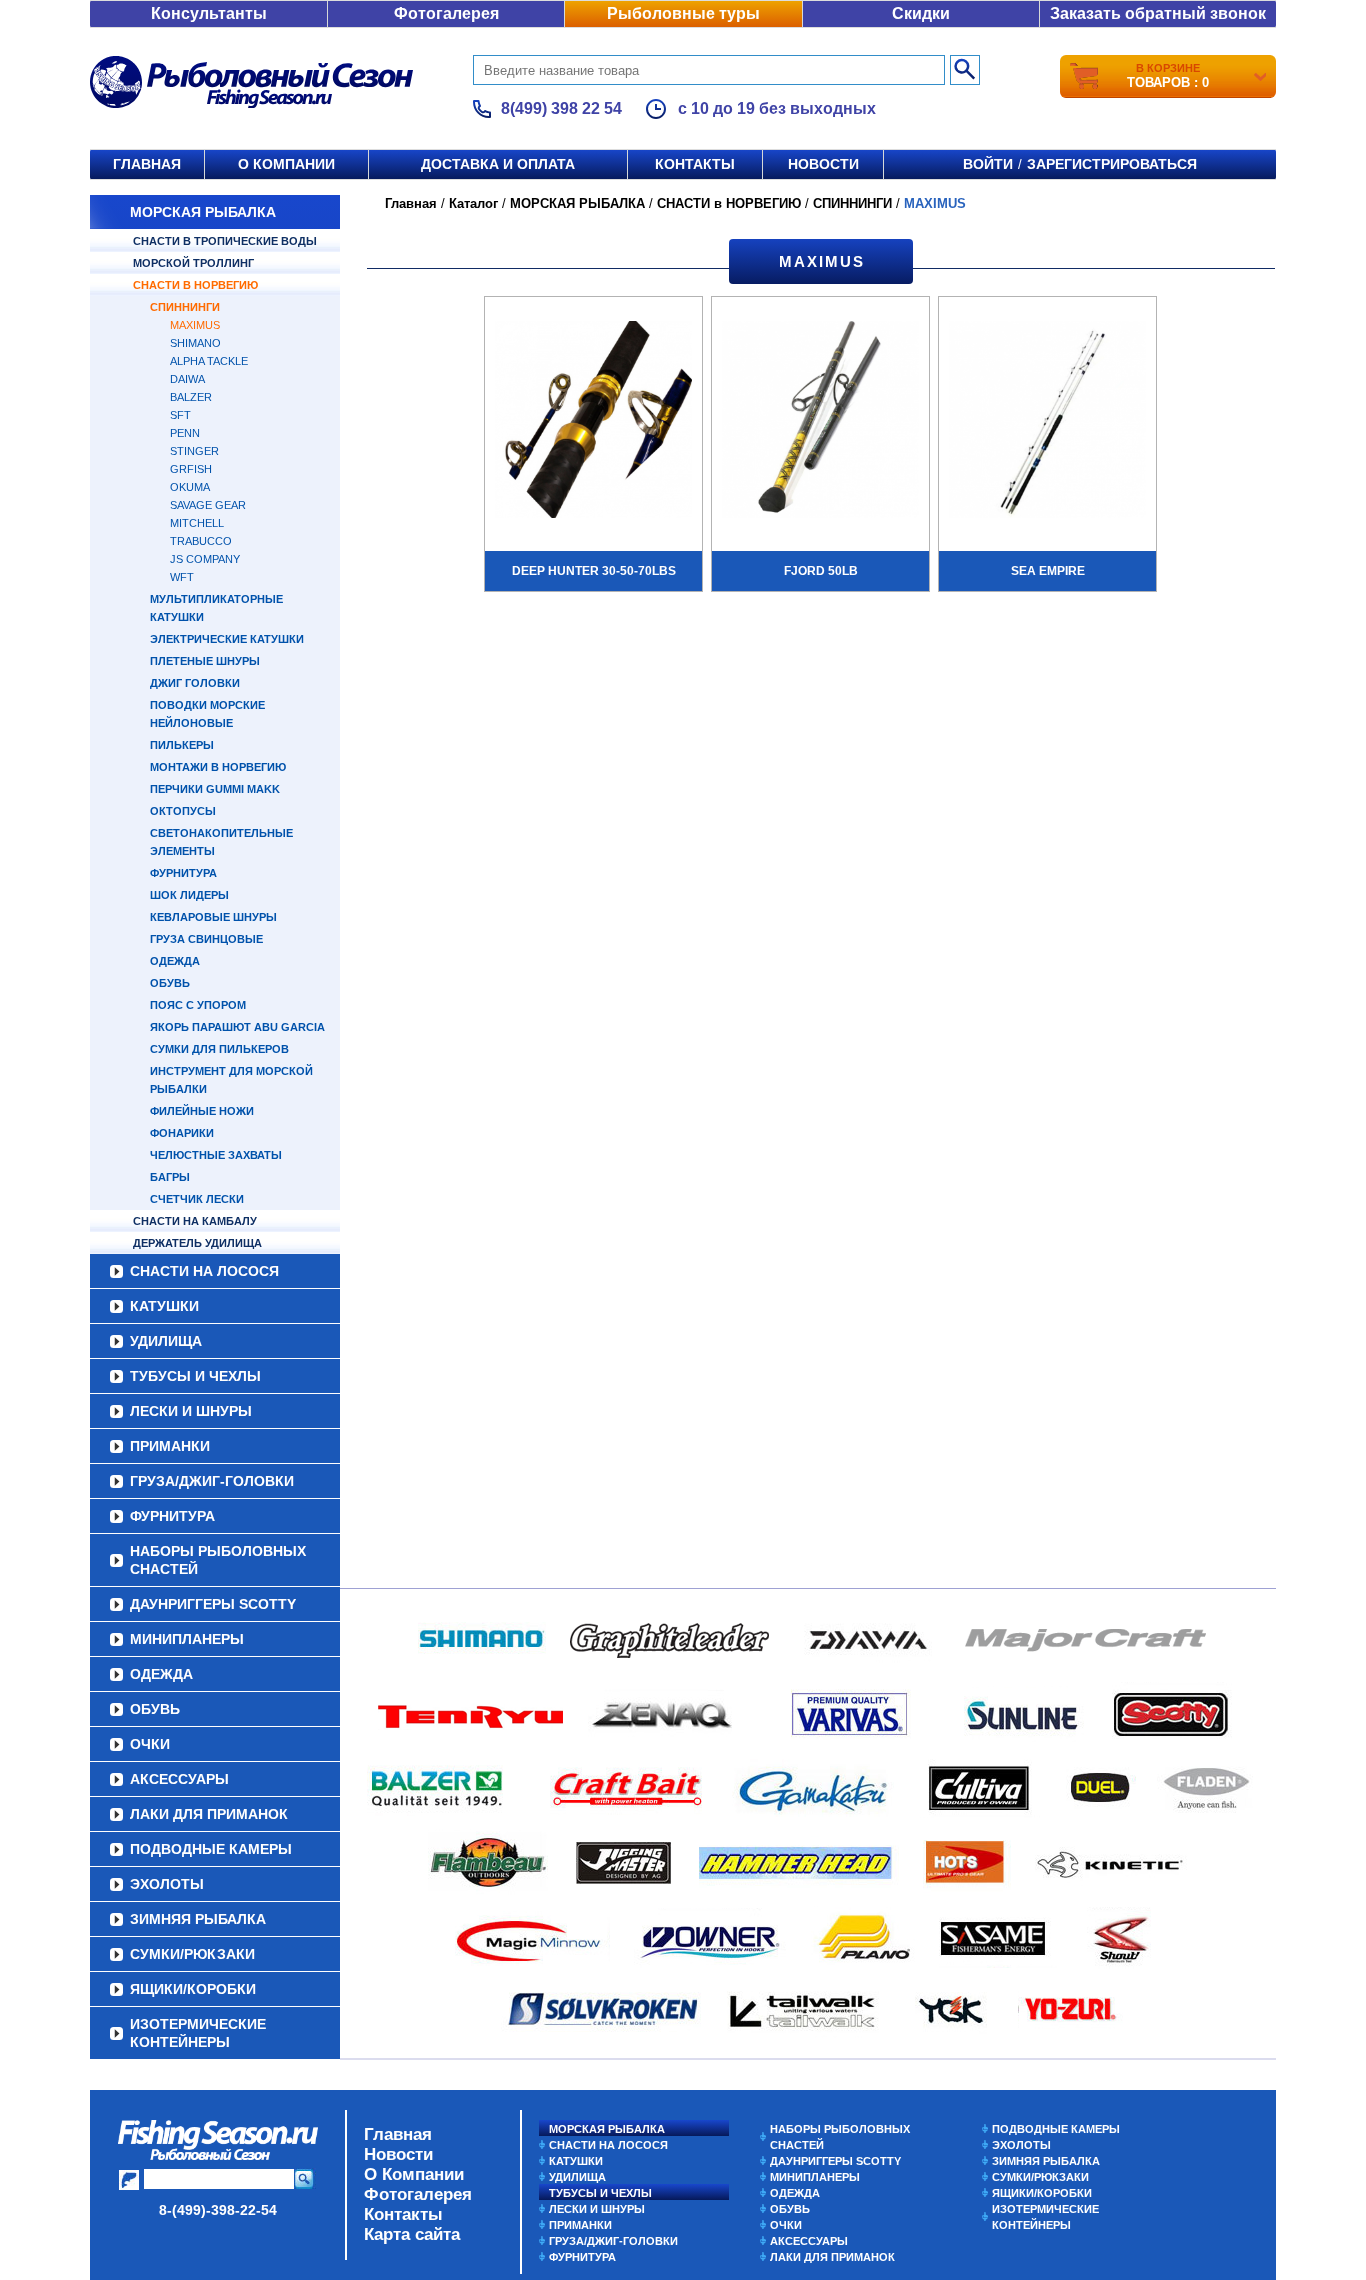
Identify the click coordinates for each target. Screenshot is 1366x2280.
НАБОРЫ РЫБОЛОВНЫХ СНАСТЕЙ (218, 1560)
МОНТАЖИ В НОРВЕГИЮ (218, 767)
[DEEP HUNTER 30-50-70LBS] (593, 422)
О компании (286, 164)
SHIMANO (195, 343)
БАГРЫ (170, 1177)
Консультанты (209, 13)
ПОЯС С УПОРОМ (198, 1005)
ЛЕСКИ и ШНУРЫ (191, 1411)
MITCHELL (197, 523)
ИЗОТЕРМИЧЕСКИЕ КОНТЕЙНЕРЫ (198, 2033)
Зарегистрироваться (1112, 164)
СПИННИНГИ (185, 307)
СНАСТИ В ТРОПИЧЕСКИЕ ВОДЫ (225, 241)
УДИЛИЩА (166, 1341)
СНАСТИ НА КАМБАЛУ (195, 1221)
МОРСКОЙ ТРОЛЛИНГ (193, 263)
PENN (185, 433)
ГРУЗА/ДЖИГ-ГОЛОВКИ (212, 1481)
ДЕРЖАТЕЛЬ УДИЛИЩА (197, 1243)
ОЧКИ (150, 1744)
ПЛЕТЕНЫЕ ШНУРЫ (205, 661)
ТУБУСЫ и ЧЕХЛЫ (195, 1376)
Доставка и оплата (498, 164)
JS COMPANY (205, 559)
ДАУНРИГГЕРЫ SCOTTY (213, 1604)
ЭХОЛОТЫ (167, 1884)
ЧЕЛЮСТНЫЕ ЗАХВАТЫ (216, 1155)
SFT (180, 415)
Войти (988, 164)
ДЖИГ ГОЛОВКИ (195, 683)
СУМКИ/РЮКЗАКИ (192, 1954)
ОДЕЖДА (175, 961)
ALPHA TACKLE (209, 361)
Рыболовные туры (683, 13)
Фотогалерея (446, 13)
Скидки (921, 13)
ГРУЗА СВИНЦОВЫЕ (206, 939)
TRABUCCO (201, 541)
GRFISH (191, 469)
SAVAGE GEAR (208, 505)
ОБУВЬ (170, 983)
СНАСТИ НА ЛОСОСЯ (204, 1271)
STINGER (194, 451)
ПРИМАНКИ (170, 1446)
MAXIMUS (195, 325)
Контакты (695, 164)
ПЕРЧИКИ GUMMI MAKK (215, 789)
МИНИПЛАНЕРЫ (187, 1639)
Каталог (473, 203)
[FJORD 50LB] (820, 422)
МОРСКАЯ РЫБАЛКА (203, 212)
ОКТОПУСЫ (183, 811)
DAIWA (187, 379)
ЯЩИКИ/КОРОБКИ (193, 1989)
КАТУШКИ (164, 1306)
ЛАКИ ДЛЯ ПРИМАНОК (209, 1814)
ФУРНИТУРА (183, 873)
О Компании (414, 2174)
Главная (147, 164)
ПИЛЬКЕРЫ (182, 745)
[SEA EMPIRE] (1047, 422)
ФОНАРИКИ (182, 1133)
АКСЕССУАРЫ (179, 1779)
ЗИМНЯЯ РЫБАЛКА (198, 1919)
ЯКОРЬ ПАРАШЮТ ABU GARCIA (237, 1027)
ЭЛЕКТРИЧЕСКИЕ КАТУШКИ (227, 639)
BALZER (191, 397)
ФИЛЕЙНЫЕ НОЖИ (202, 1111)
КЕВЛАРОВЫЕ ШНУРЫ (213, 917)
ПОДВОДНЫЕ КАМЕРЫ (211, 1849)
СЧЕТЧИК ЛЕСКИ (197, 1199)
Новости (823, 164)
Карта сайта (412, 2234)
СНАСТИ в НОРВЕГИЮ (195, 285)
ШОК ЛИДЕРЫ (189, 895)
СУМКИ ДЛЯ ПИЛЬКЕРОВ (219, 1049)
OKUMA (190, 487)
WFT (182, 577)
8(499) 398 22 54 (561, 108)
